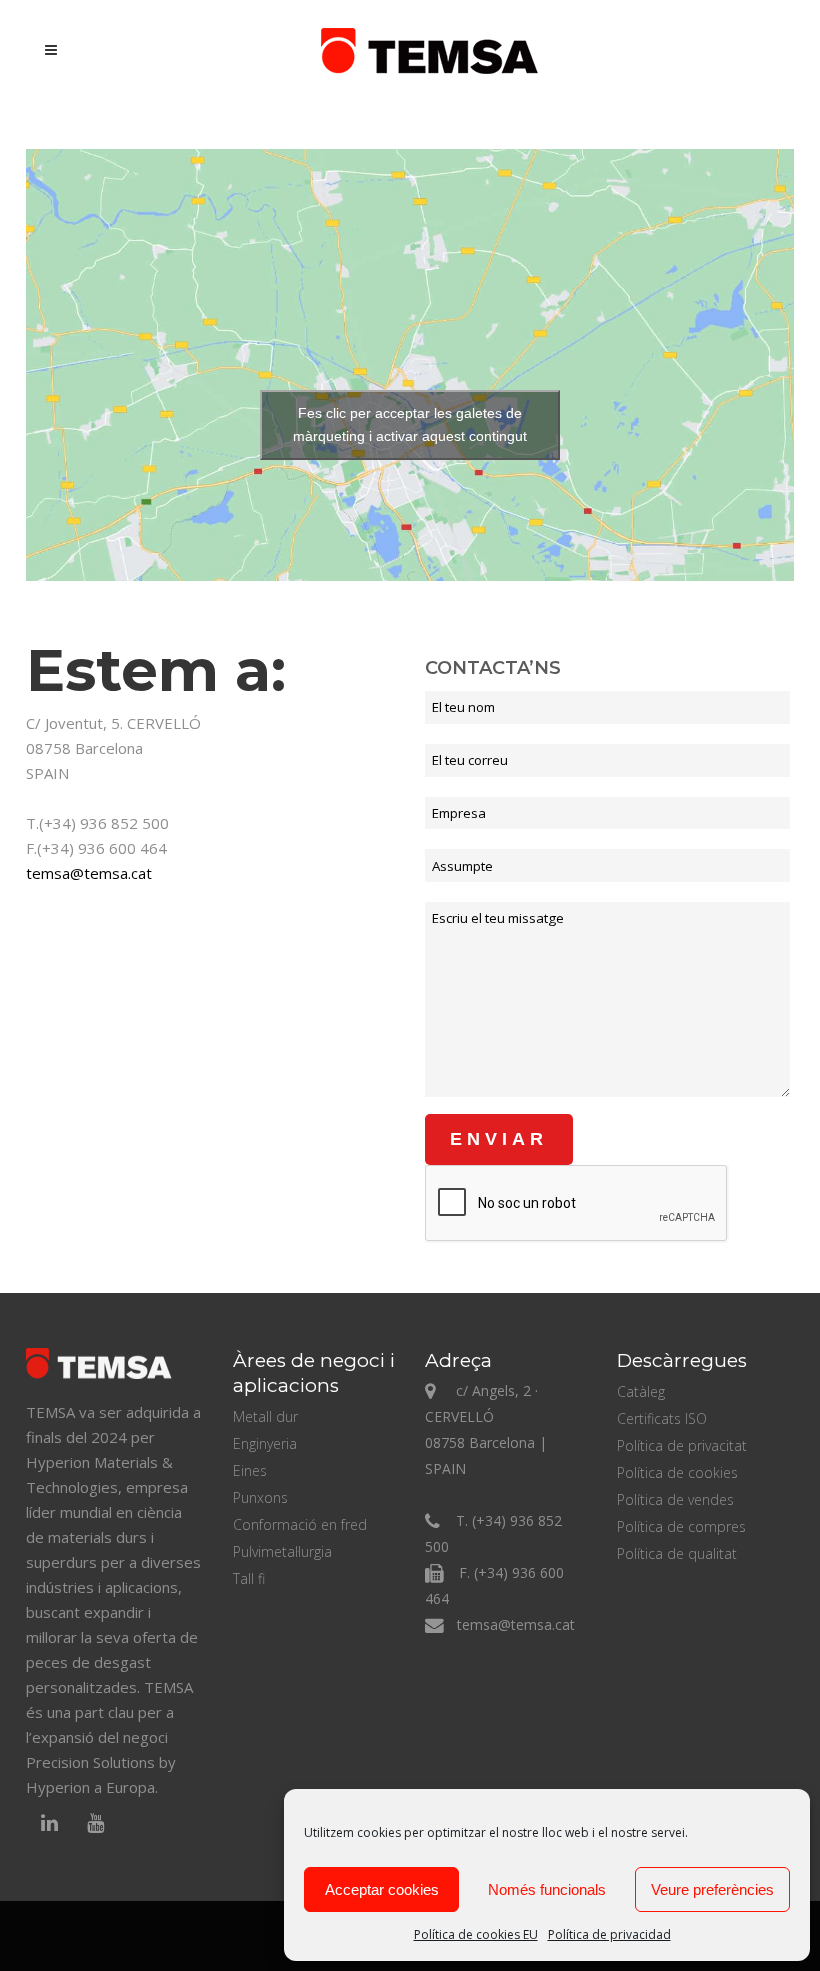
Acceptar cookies (382, 1889)
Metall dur (265, 1416)
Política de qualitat (677, 1553)
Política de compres (681, 1526)
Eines (250, 1470)
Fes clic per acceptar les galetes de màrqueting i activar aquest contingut (410, 424)
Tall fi (249, 1578)
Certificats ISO (662, 1418)
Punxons (260, 1497)
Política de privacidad (609, 1934)
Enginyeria (265, 1443)
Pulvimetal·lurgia (282, 1551)
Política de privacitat (682, 1445)
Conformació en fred (300, 1524)
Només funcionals (547, 1889)
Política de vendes (675, 1499)
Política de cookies (677, 1472)
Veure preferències (712, 1889)
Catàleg (641, 1391)
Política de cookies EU (476, 1934)
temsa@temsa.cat (89, 873)
